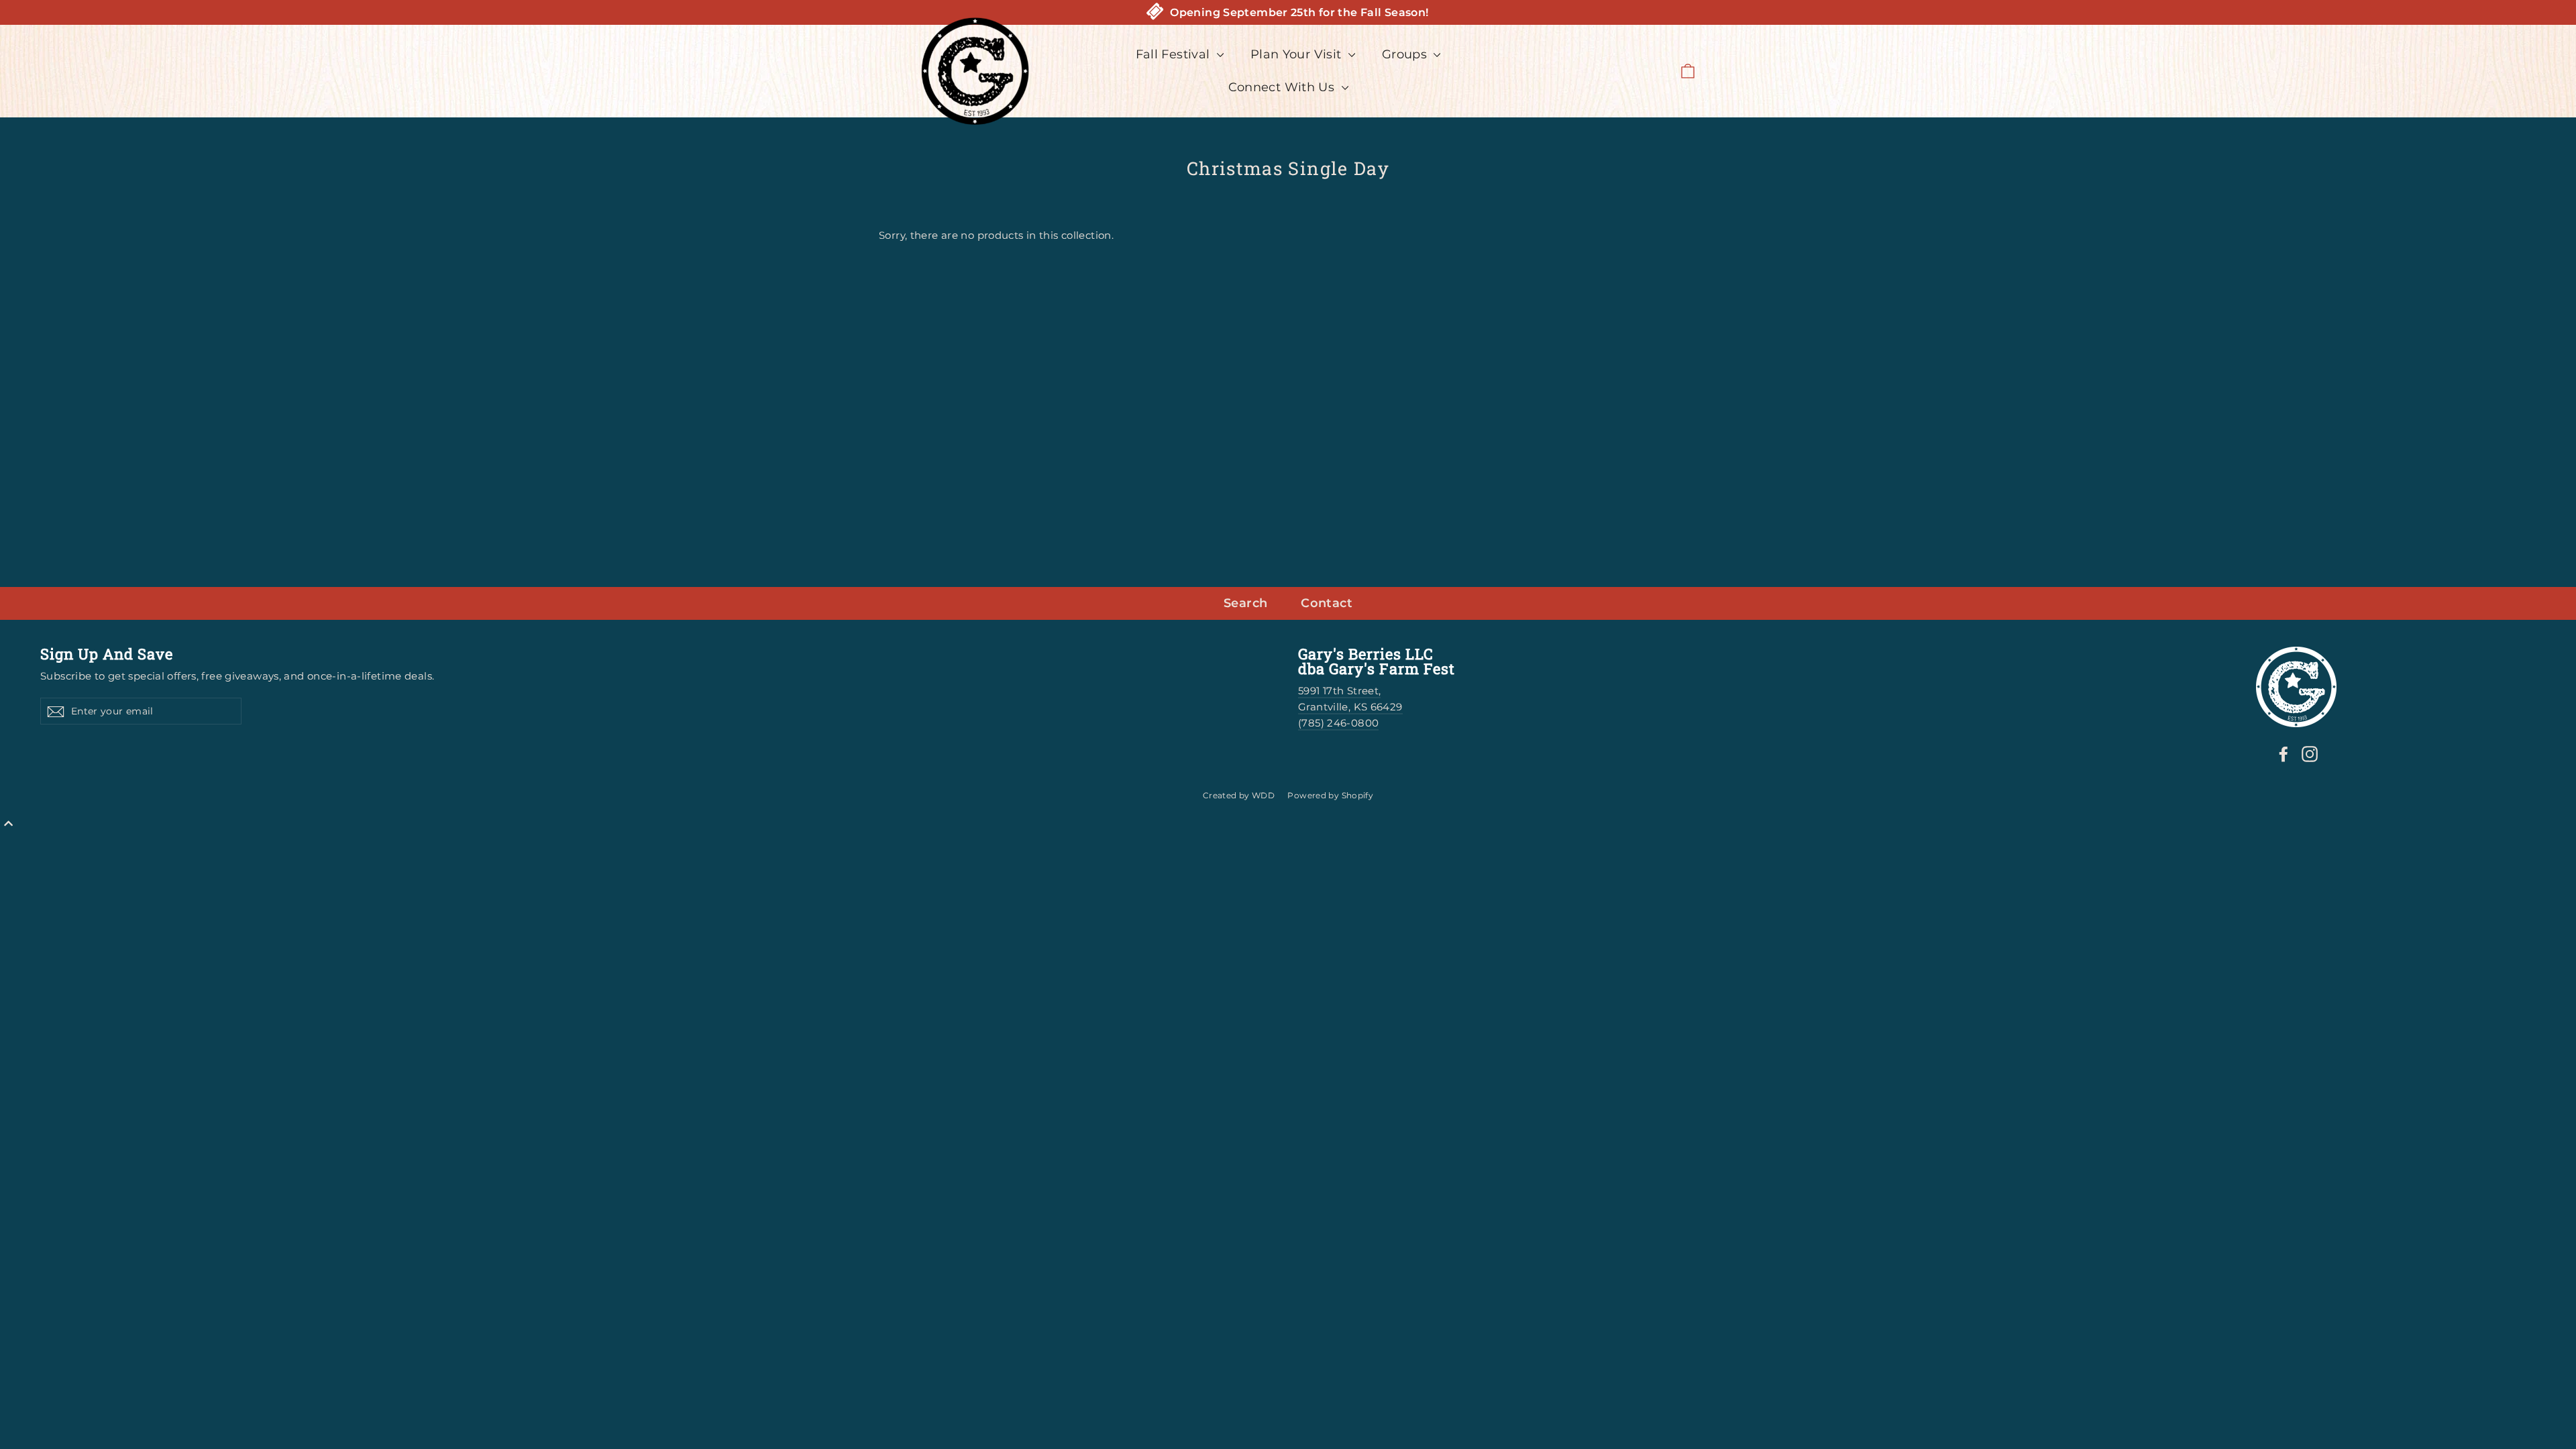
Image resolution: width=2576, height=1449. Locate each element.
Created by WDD (1239, 795)
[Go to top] (8, 824)
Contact (1327, 603)
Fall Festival (1175, 54)
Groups (1406, 54)
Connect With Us (1283, 87)
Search (1245, 603)
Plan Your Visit (1298, 54)
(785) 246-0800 (1338, 723)
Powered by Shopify (1330, 795)
